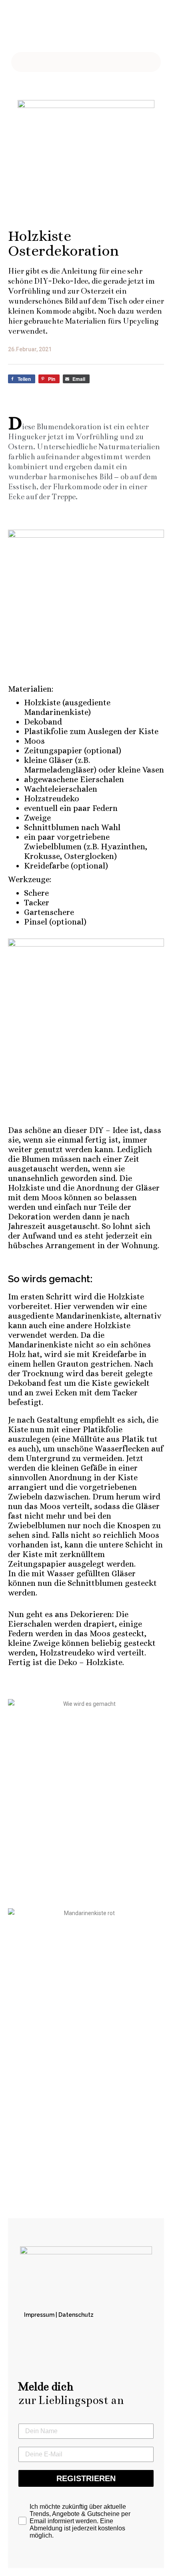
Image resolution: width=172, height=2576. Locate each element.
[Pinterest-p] (86, 34)
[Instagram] (108, 34)
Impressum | (41, 2315)
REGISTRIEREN (86, 2478)
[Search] (139, 62)
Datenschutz (76, 2315)
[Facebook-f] (64, 34)
